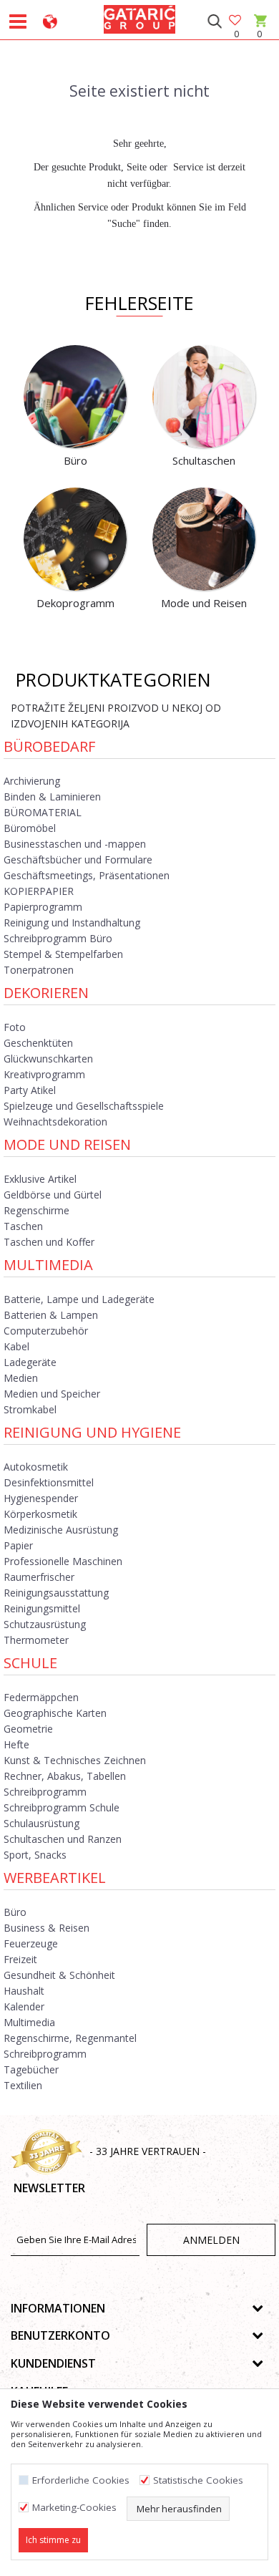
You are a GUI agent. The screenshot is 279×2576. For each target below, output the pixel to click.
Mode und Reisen (67, 1144)
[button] (214, 21)
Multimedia (48, 1265)
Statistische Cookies (198, 2480)
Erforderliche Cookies (81, 2480)
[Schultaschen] (204, 397)
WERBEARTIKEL (55, 1878)
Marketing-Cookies (74, 2508)
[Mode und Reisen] (204, 539)
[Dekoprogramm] (75, 539)
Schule (30, 1663)
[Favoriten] (236, 21)
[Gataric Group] (139, 17)
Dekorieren (46, 993)
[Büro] (75, 397)
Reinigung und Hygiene (92, 1432)
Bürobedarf (49, 746)
